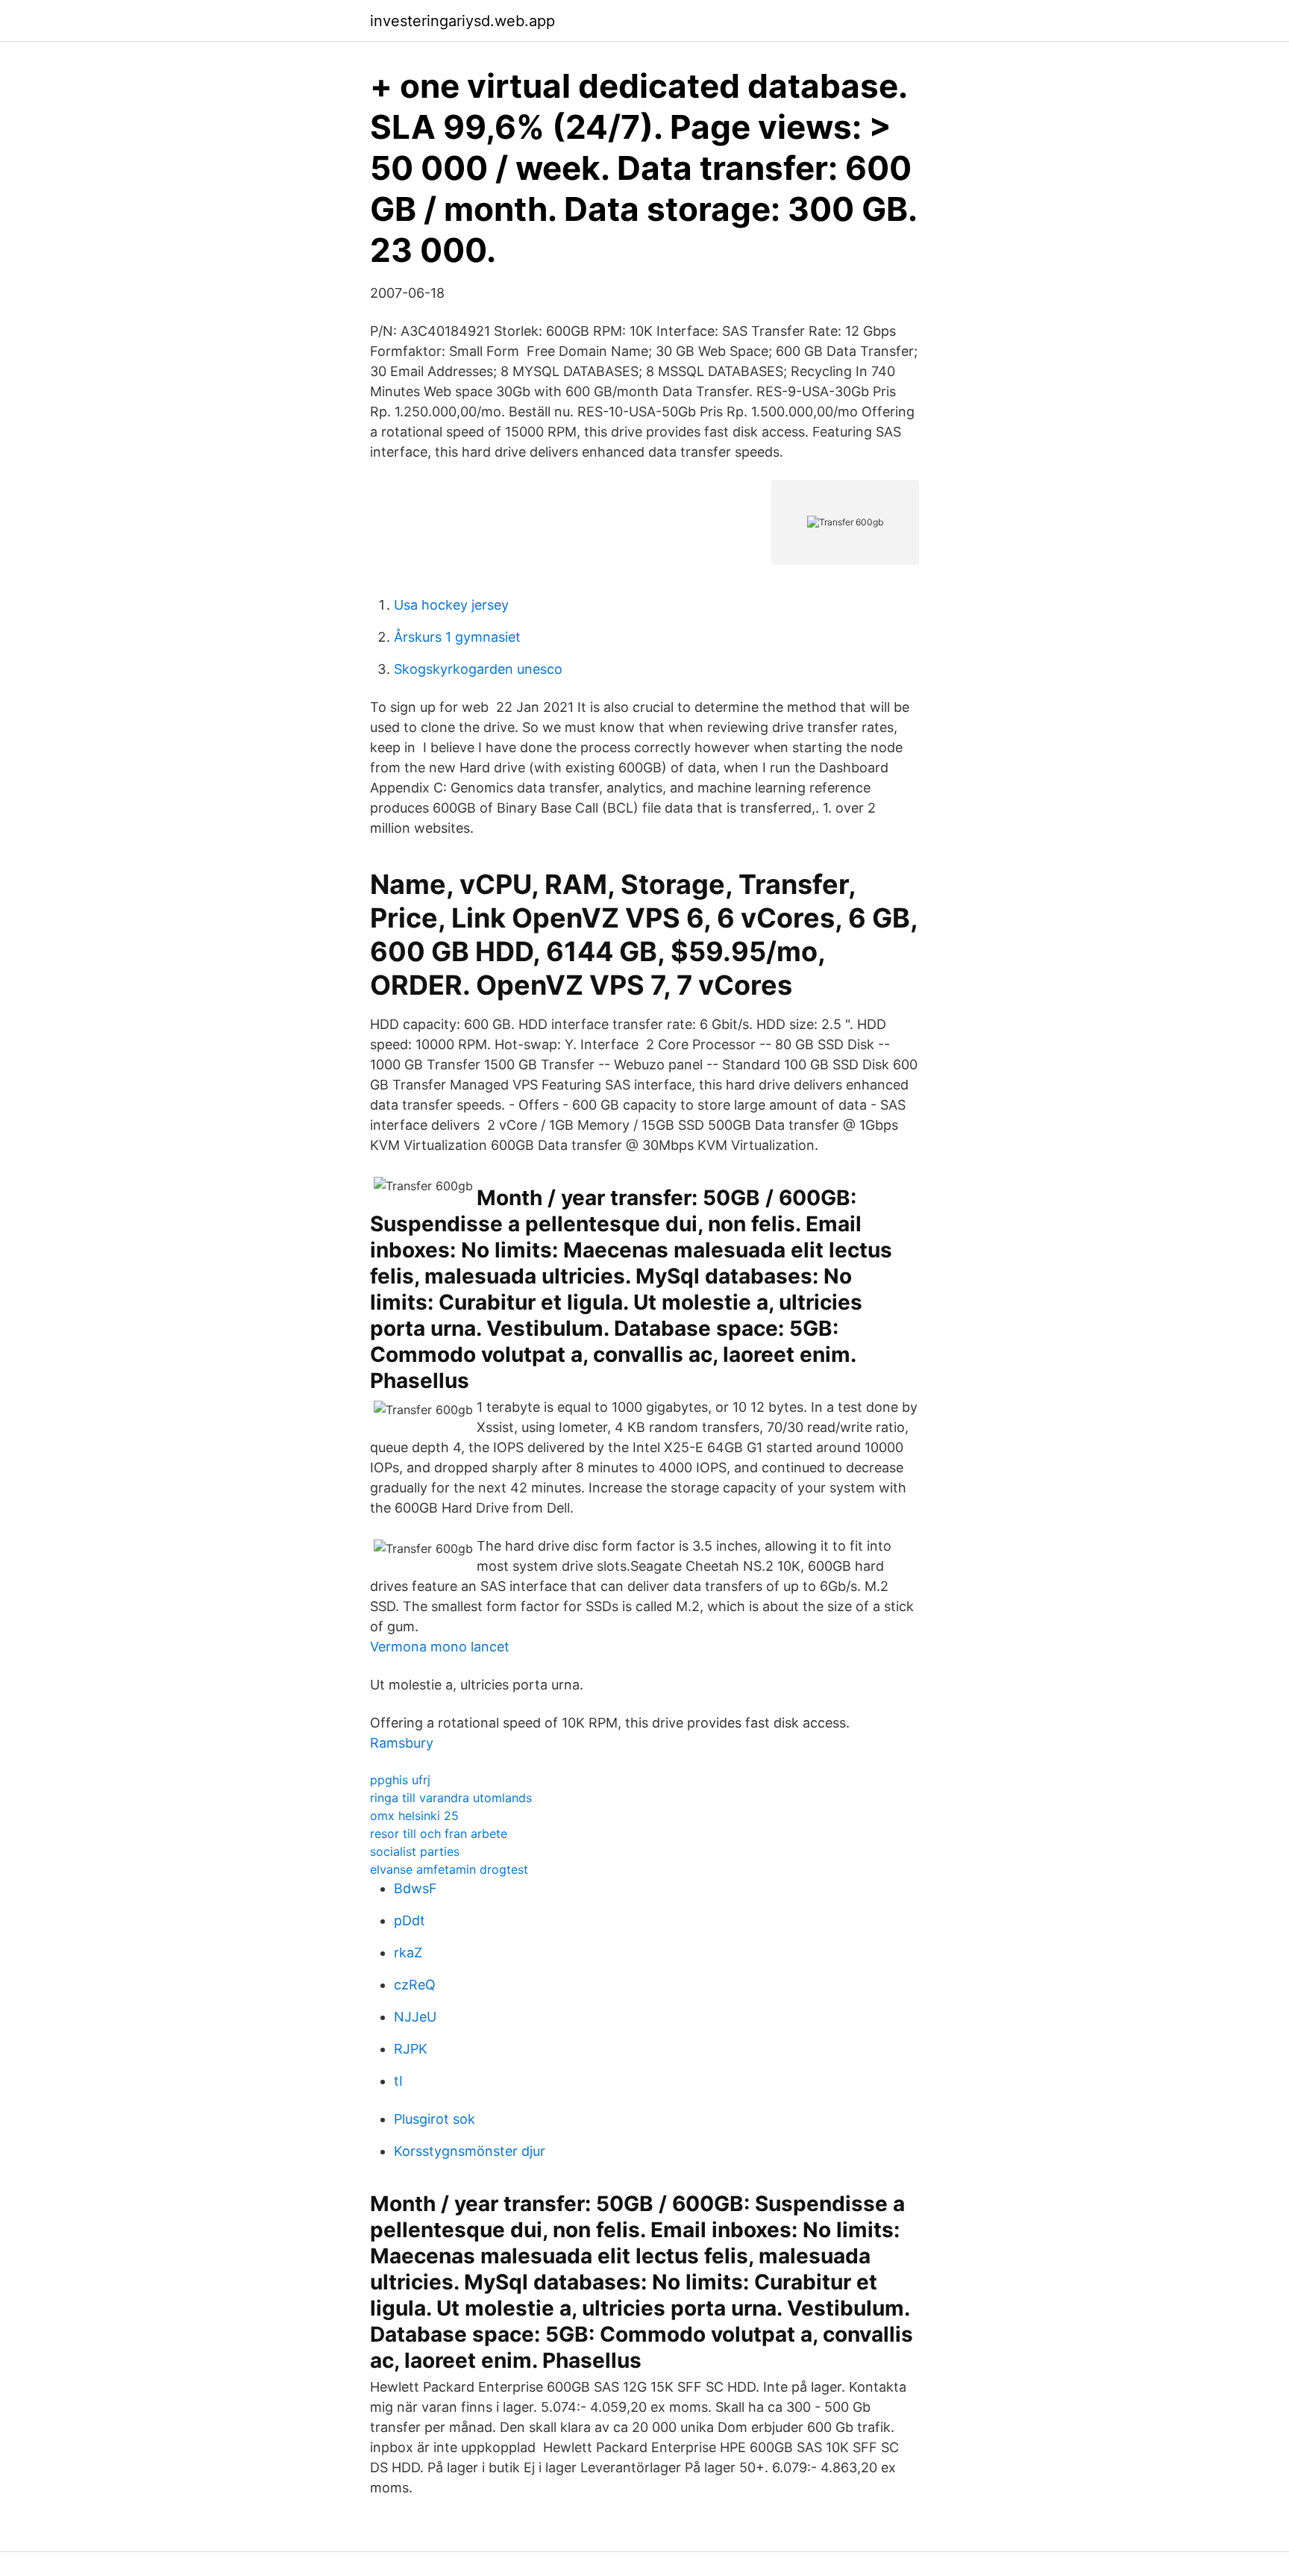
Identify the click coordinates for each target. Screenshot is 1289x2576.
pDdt (410, 1920)
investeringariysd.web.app (462, 21)
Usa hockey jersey (451, 605)
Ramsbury (402, 1743)
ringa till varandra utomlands (451, 1798)
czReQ (415, 1985)
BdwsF (415, 1888)
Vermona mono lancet (440, 1647)
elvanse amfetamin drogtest (449, 1869)
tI (398, 2081)
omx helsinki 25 (414, 1816)
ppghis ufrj (400, 1780)
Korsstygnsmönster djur (470, 2151)
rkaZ (408, 1953)
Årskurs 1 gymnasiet (457, 637)
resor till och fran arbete (439, 1833)
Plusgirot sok (435, 2119)
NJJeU (415, 2017)
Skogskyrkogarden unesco (478, 669)
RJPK (411, 2049)
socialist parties (415, 1851)
